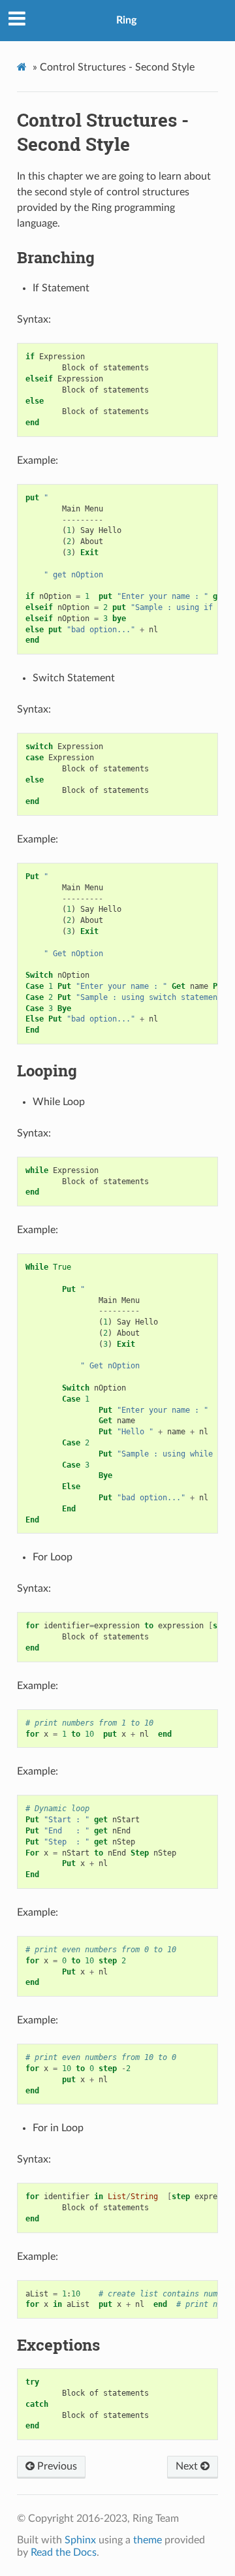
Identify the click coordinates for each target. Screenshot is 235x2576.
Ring (126, 20)
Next (188, 2466)
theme (148, 2540)
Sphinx (80, 2540)
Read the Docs (64, 2552)
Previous (56, 2466)
